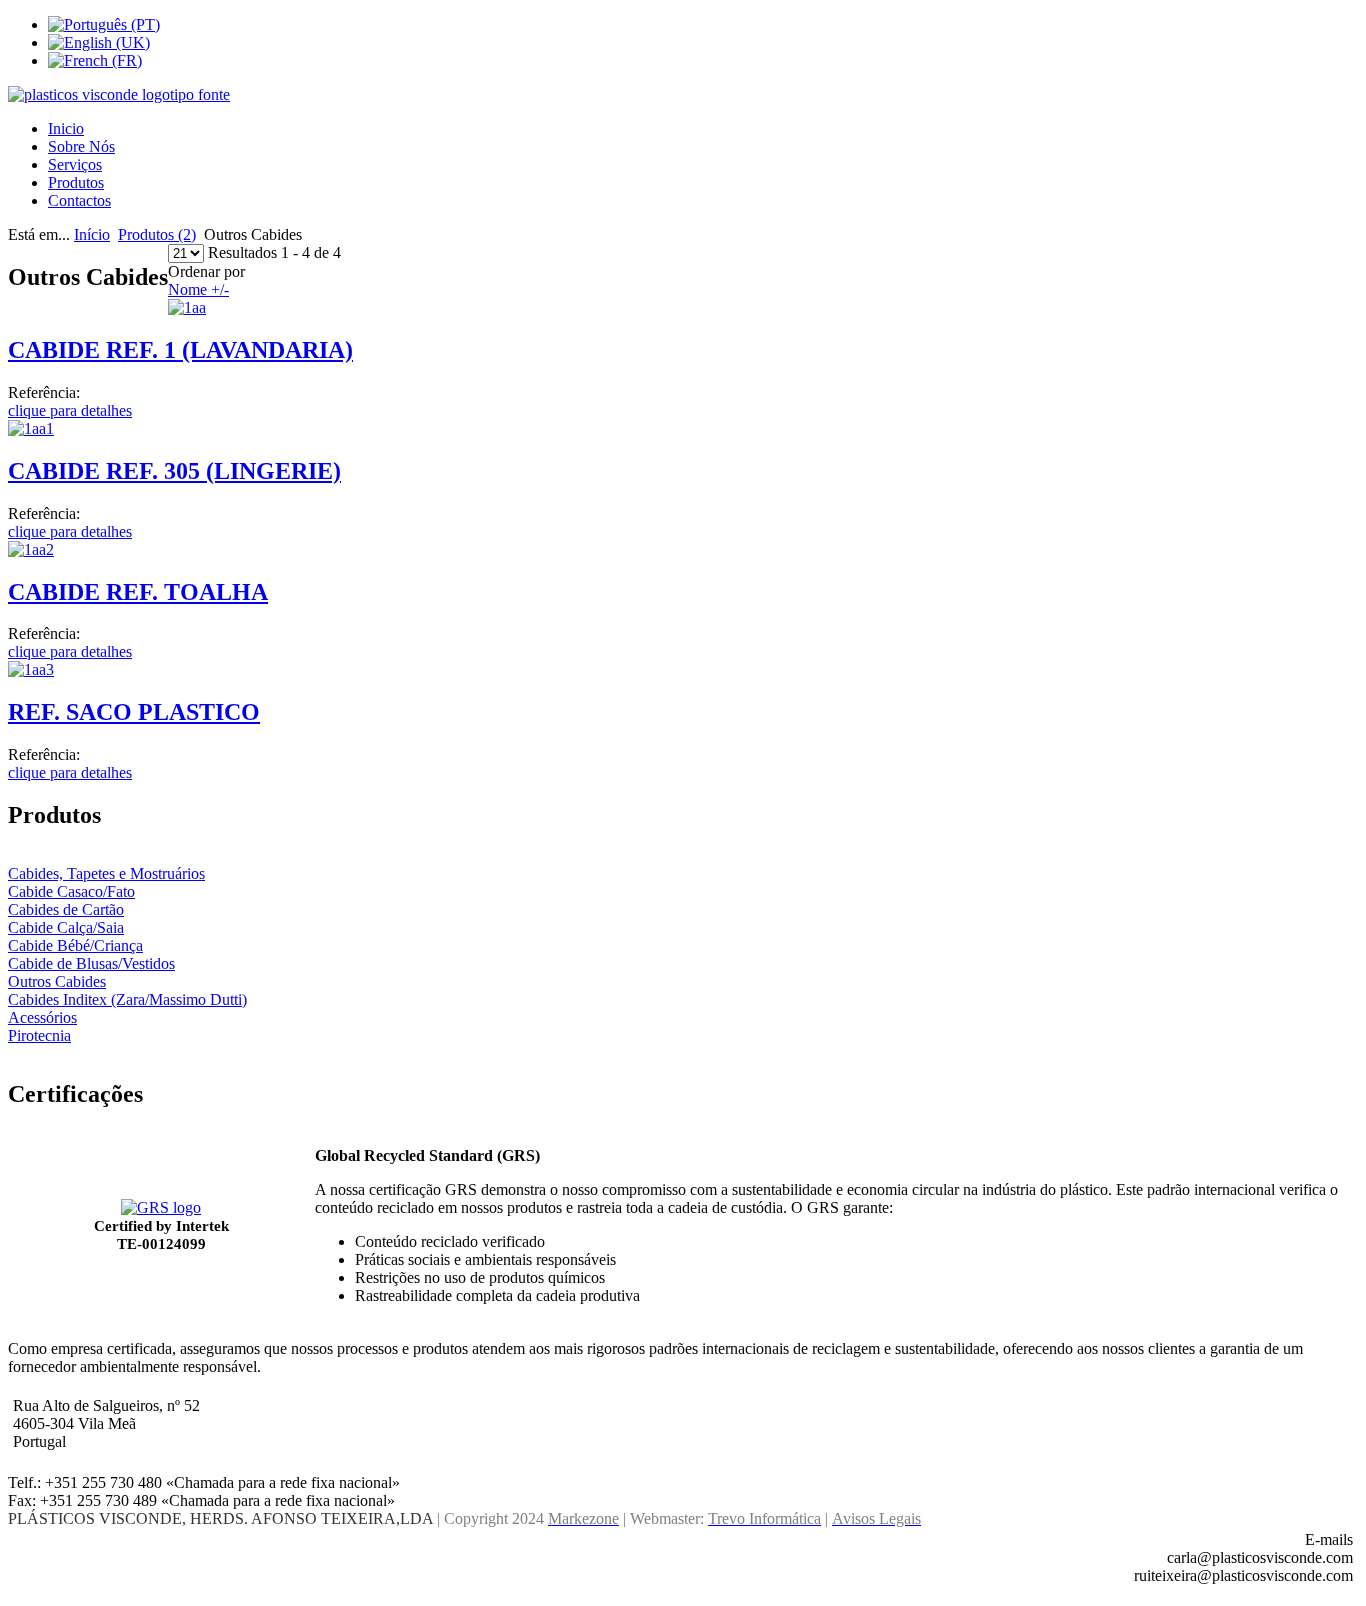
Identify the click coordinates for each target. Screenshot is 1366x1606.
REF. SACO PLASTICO (134, 712)
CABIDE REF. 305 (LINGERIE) (174, 471)
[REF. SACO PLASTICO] (31, 669)
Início (92, 234)
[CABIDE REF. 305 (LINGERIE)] (31, 428)
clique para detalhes (70, 410)
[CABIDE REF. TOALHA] (31, 549)
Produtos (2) (157, 234)
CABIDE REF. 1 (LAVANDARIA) (180, 350)
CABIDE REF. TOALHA (138, 592)
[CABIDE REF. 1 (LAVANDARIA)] (187, 307)
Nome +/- (198, 289)
